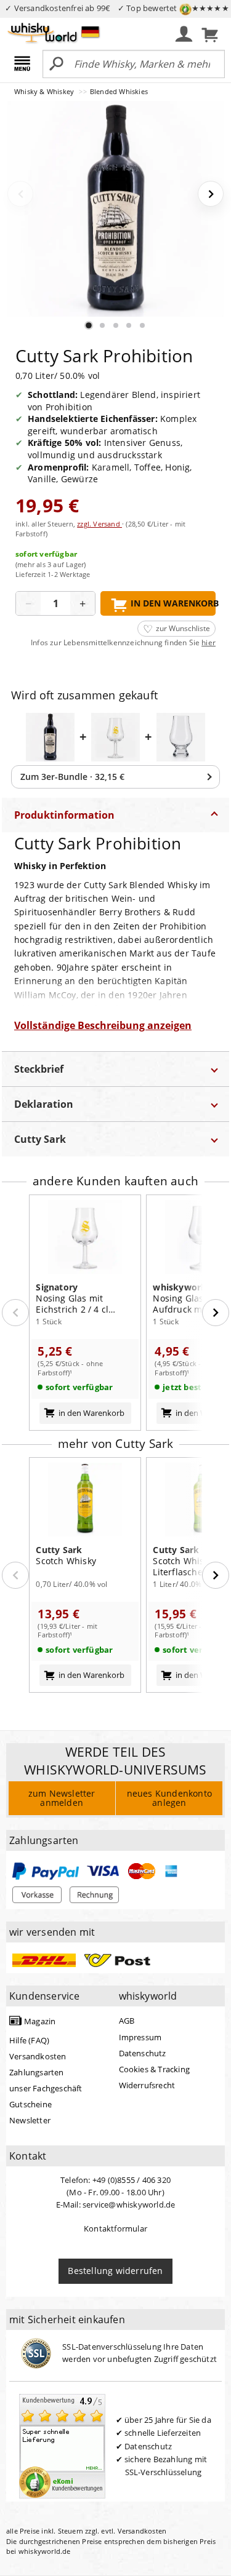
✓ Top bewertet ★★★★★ (173, 8)
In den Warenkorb (173, 603)
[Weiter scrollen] (216, 1313)
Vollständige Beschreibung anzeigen (103, 1025)
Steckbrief (39, 1069)
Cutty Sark (40, 1139)
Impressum (140, 2037)
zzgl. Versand (99, 524)
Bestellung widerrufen (115, 2271)
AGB (127, 2021)
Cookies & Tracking (155, 2069)
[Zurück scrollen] (15, 1313)
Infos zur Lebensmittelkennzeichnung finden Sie (123, 643)
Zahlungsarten (37, 2072)
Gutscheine (30, 2104)
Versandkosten (38, 2056)
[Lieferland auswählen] (90, 31)
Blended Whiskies (119, 91)
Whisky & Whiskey (45, 91)
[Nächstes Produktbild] (211, 194)
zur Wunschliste (183, 628)
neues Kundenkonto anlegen (169, 1798)
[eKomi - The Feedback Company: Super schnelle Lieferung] (62, 2446)
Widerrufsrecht (147, 2085)
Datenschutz (143, 2053)
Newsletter (30, 2120)
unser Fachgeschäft (46, 2088)
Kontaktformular (115, 2228)
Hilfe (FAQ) (29, 2040)
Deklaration (44, 1104)
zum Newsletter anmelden (62, 1798)
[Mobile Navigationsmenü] (24, 65)
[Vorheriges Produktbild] (20, 194)
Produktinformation (64, 815)
